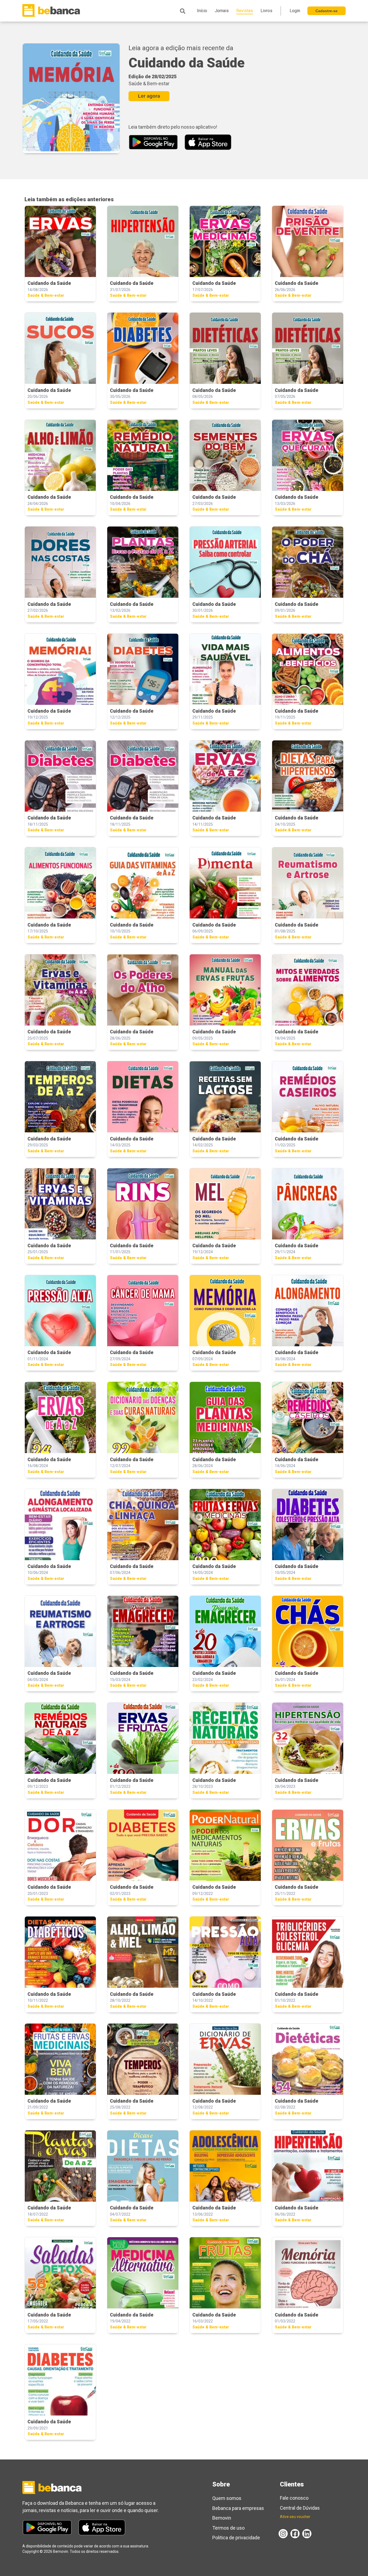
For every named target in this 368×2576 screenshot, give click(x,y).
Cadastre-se (327, 11)
